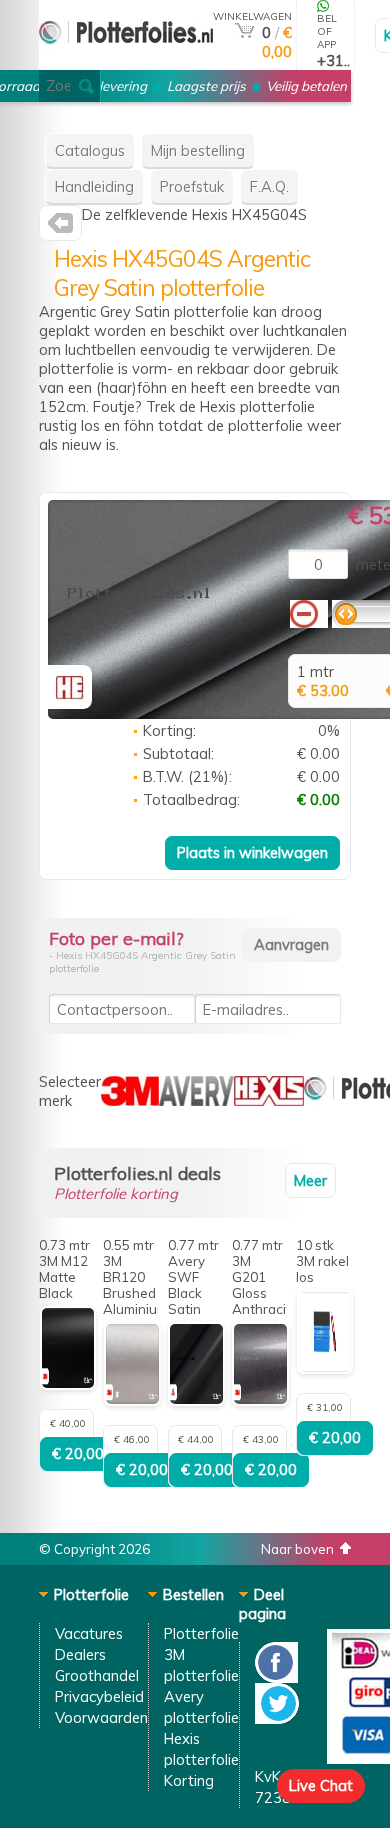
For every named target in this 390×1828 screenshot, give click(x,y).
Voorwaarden (101, 1717)
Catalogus (90, 150)
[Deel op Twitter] (277, 1718)
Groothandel (97, 1675)
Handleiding (94, 186)
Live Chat (321, 1785)
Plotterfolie (201, 1633)
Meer (310, 1180)
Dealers (80, 1654)
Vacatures (89, 1633)
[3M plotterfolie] (130, 1100)
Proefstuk (192, 186)
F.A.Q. (269, 186)
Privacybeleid (99, 1696)
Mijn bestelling (198, 150)
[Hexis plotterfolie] (60, 227)
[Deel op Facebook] (276, 1677)
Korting (189, 1780)
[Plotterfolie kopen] (126, 61)
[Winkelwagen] (244, 32)
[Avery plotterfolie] (196, 1100)
